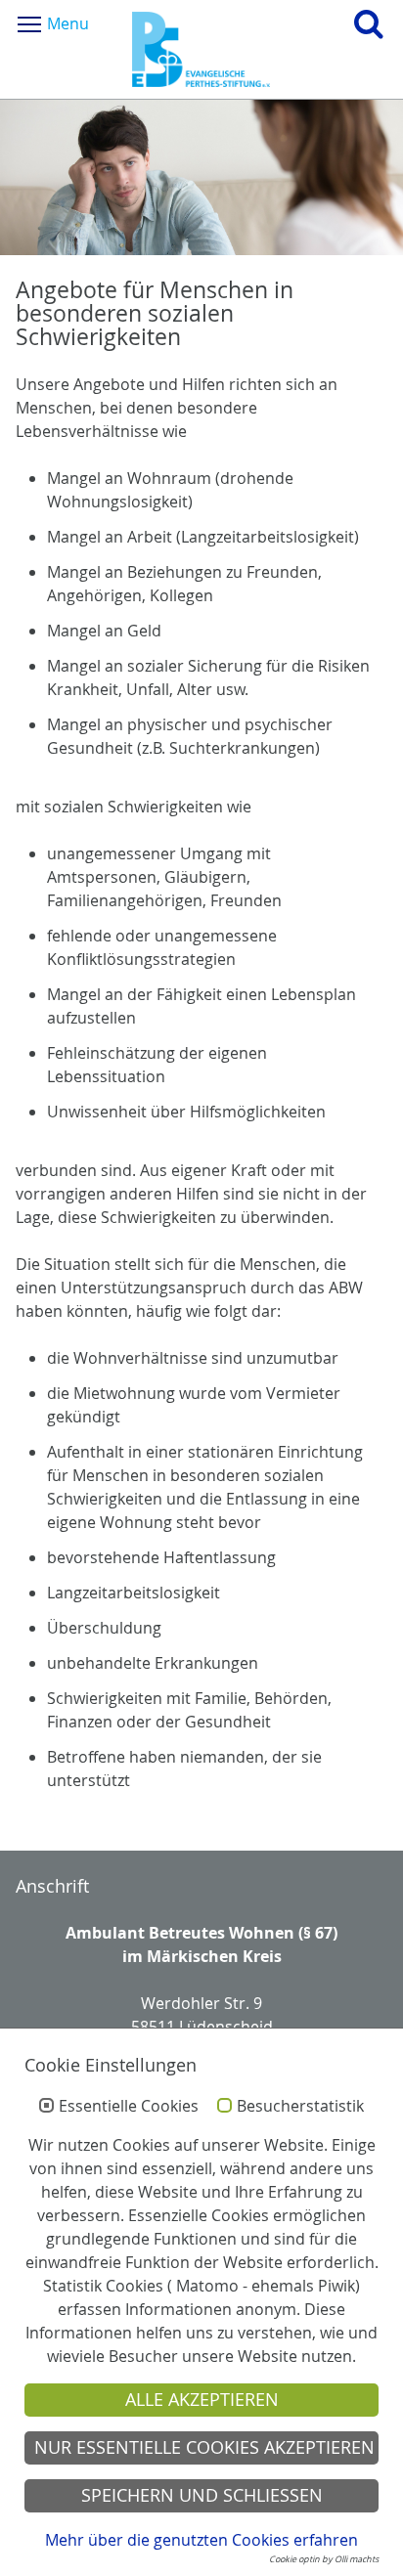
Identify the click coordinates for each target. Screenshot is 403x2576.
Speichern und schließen (202, 2495)
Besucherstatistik (300, 2107)
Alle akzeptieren (202, 2400)
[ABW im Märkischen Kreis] (201, 49)
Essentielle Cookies (129, 2107)
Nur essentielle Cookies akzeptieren (204, 2447)
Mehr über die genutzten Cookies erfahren (201, 2540)
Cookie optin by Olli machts (324, 2559)
